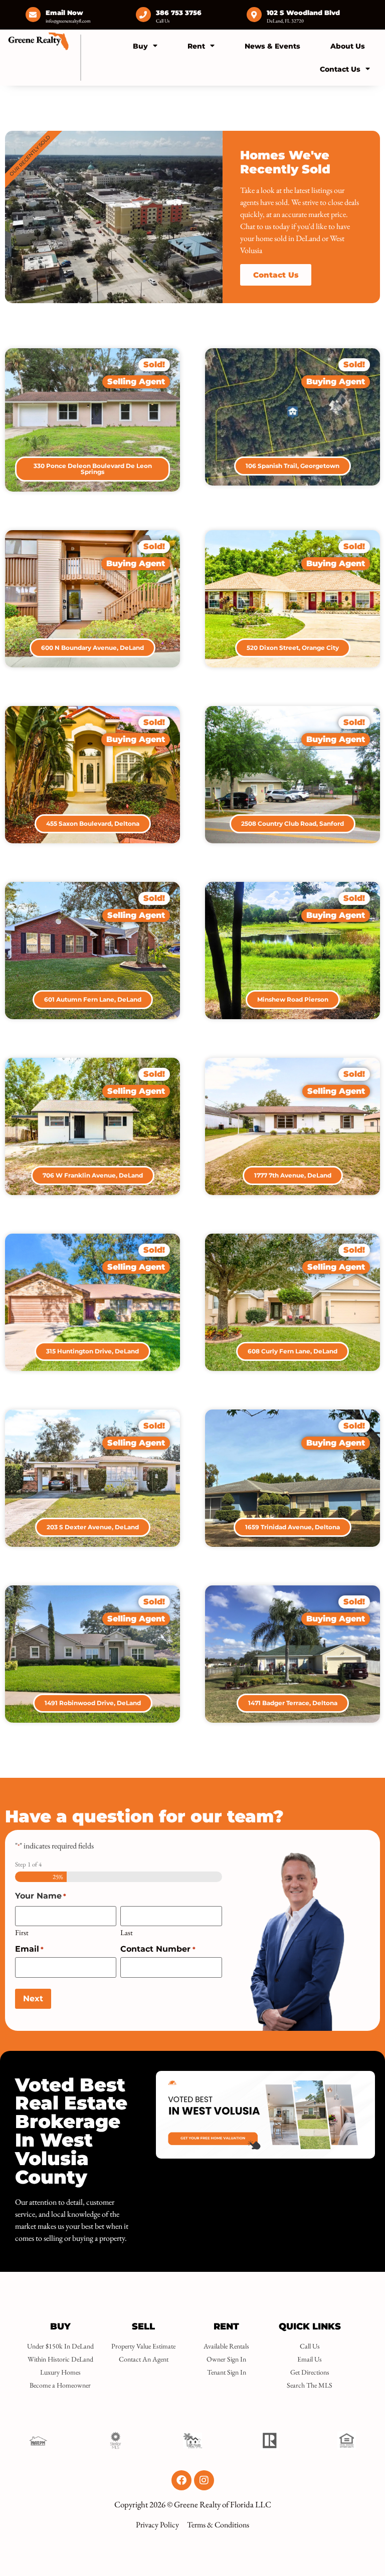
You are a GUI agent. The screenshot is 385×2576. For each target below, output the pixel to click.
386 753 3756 (179, 13)
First (22, 1932)
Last (127, 1932)
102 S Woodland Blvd (303, 13)
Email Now (64, 13)
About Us (348, 46)
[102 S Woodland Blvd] (254, 15)
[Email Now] (33, 15)
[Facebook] (181, 2480)
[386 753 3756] (143, 15)
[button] (154, 365)
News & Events (272, 46)
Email (29, 1949)
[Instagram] (204, 2480)
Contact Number (158, 1949)
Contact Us (340, 69)
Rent (196, 46)
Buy (140, 46)
